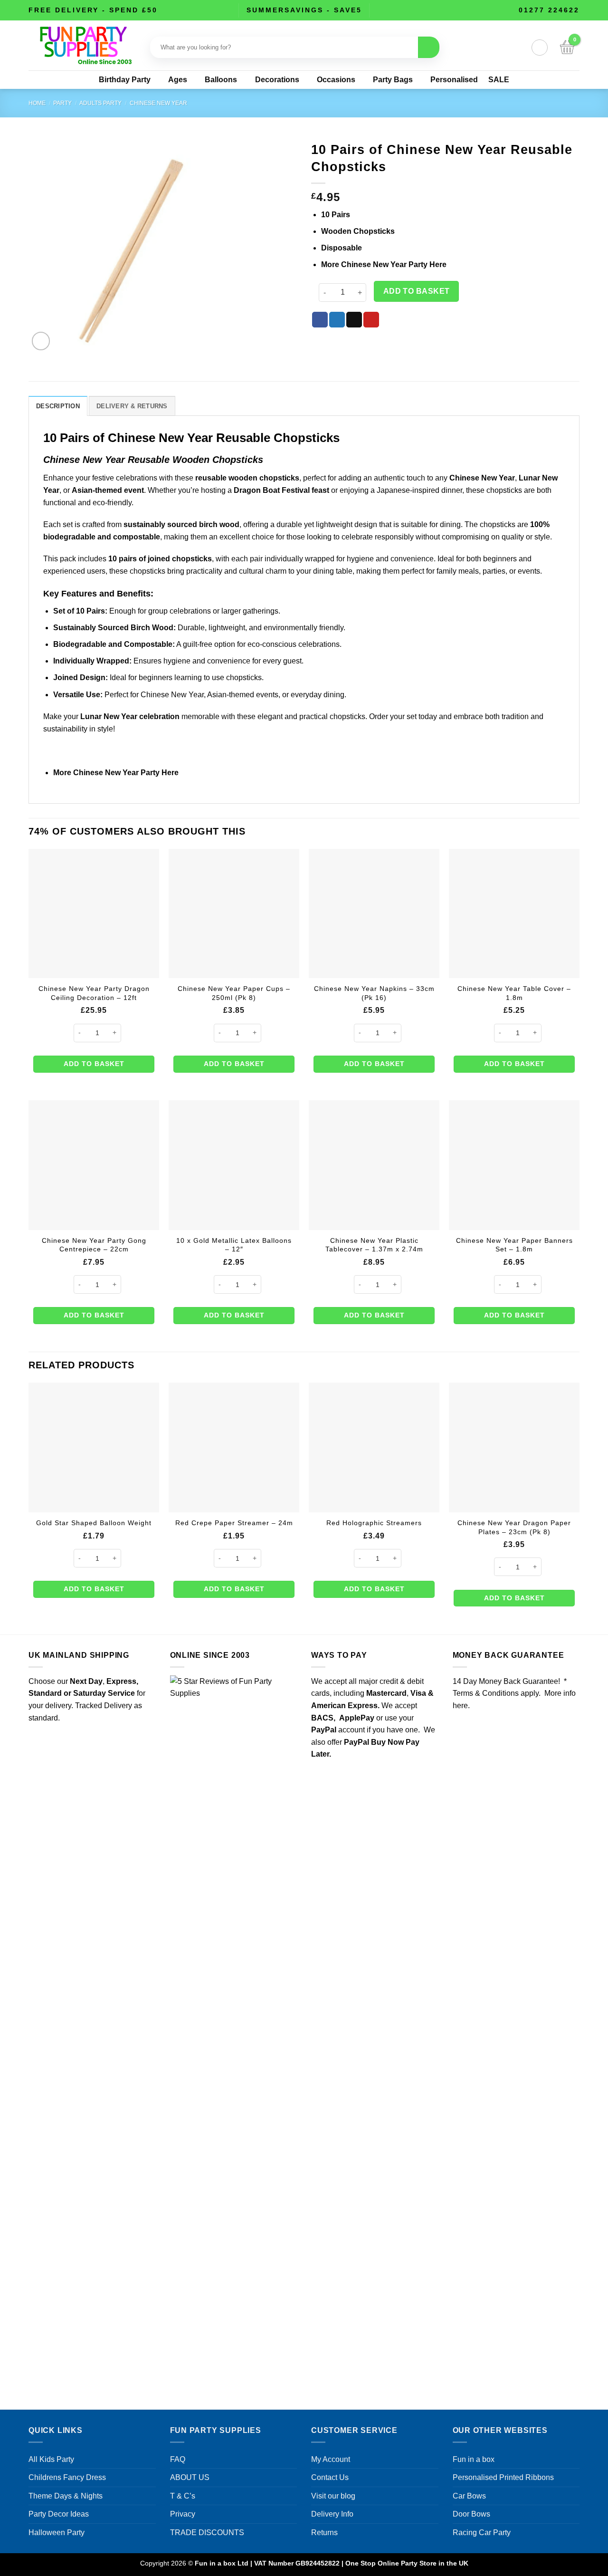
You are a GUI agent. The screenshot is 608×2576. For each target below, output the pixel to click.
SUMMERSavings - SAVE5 (304, 10)
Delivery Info (332, 2514)
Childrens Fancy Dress (67, 2477)
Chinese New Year (158, 103)
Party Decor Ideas (59, 2514)
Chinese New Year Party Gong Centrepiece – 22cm (94, 1245)
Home (37, 103)
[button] (540, 48)
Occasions (336, 80)
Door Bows (471, 2514)
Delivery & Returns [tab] (132, 406)
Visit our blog (333, 2496)
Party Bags (393, 80)
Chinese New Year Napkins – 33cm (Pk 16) (374, 993)
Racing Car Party (482, 2533)
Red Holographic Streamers (374, 1523)
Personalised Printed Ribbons (503, 2477)
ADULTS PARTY (100, 103)
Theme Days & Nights (66, 2496)
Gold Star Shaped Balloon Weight (94, 1523)
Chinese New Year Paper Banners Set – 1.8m (514, 1245)
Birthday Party (125, 80)
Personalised (454, 80)
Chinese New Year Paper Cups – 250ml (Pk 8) (234, 993)
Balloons (221, 80)
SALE (499, 80)
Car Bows (469, 2496)
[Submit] (429, 47)
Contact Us (330, 2477)
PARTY (62, 103)
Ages (178, 80)
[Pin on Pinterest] (371, 320)
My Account (331, 2459)
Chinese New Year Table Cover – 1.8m (514, 993)
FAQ (178, 2459)
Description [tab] (58, 406)
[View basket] (567, 48)
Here (438, 264)
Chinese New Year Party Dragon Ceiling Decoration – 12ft (94, 993)
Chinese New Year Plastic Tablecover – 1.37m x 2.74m (374, 1245)
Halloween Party (57, 2533)
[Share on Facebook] (320, 320)
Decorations (277, 80)
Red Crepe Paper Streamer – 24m (234, 1523)
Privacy (183, 2514)
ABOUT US (190, 2477)
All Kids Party (51, 2459)
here (460, 1706)
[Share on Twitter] (337, 320)
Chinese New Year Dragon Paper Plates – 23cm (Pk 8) (514, 1527)
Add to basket (417, 291)
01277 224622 (549, 10)
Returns (324, 2533)
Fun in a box (474, 2459)
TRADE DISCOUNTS (207, 2533)
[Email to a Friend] (354, 320)
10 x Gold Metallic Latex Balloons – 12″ (234, 1245)
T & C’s (183, 2496)
